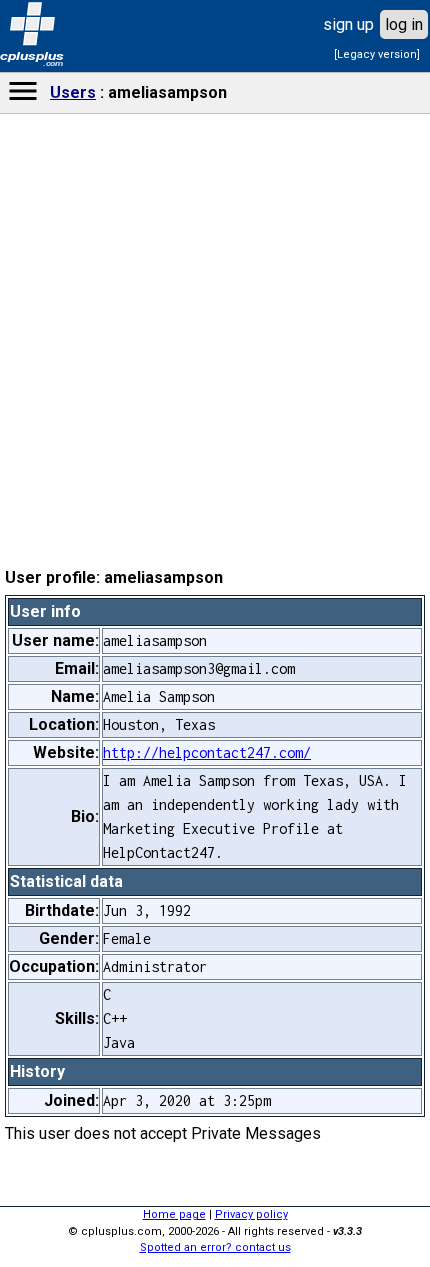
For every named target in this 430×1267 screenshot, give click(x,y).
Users (73, 92)
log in (404, 24)
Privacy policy (251, 1214)
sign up (348, 24)
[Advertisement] (215, 616)
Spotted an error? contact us (215, 1247)
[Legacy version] (377, 54)
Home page (174, 1214)
